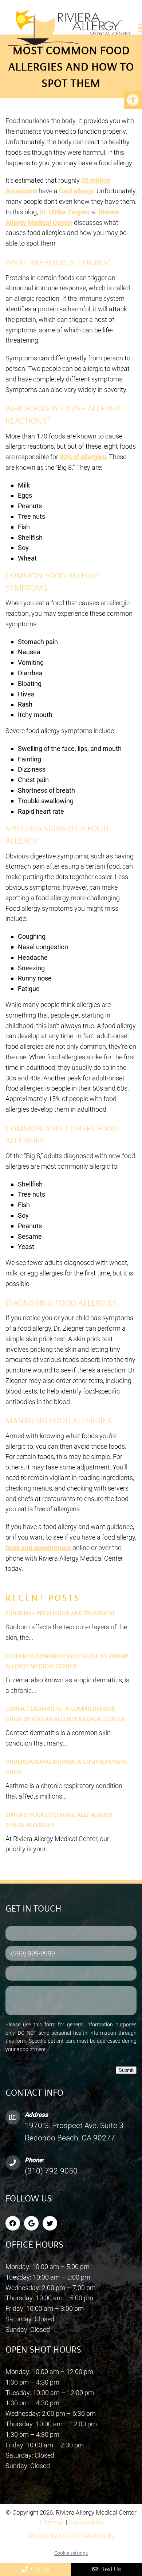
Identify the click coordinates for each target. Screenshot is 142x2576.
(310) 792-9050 (51, 2171)
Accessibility (86, 2522)
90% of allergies (83, 457)
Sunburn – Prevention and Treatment (60, 1613)
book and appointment (38, 1548)
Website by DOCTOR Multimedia (71, 2536)
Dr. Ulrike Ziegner (65, 212)
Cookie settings (71, 2553)
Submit (126, 2070)
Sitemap (53, 2522)
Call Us (39, 2569)
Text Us (111, 2569)
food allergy (76, 191)
